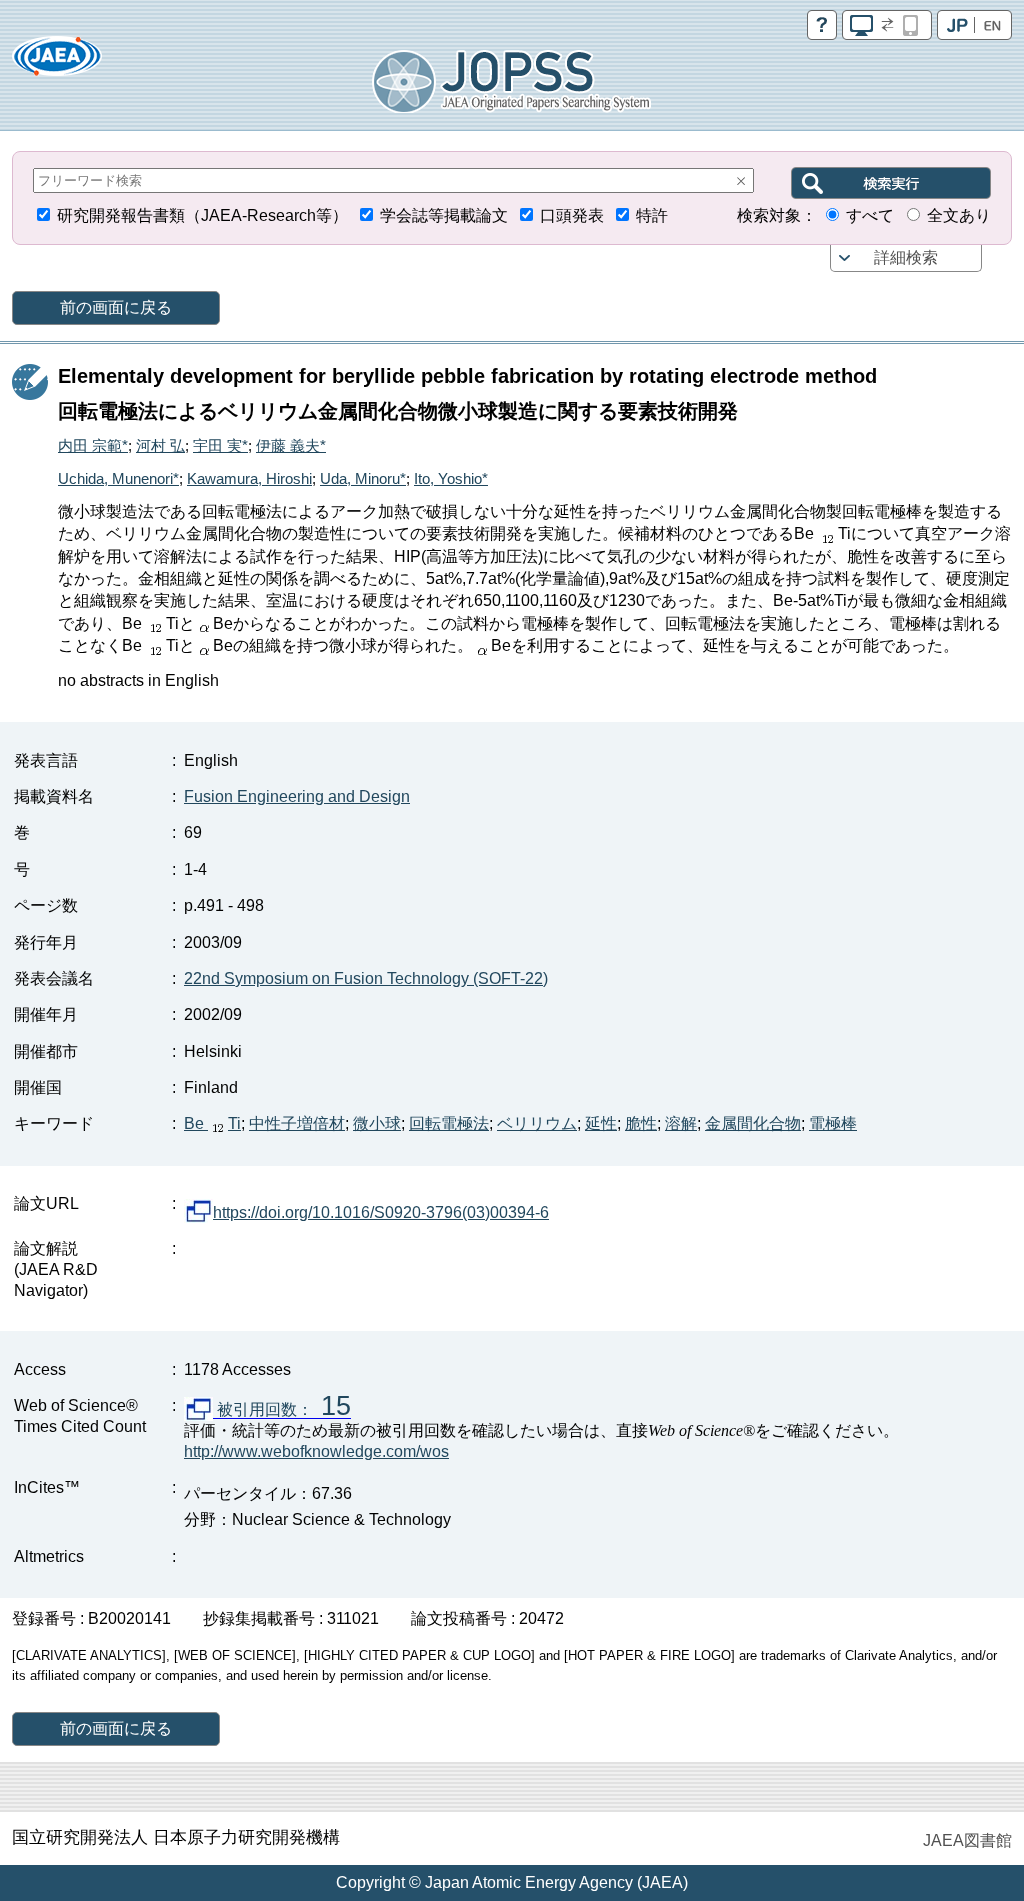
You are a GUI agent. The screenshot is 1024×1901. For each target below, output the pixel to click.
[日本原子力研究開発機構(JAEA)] (57, 62)
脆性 (641, 1123)
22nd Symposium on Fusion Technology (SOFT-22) (366, 978)
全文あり (959, 215)
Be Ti (212, 1123)
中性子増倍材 (297, 1123)
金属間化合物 (753, 1123)
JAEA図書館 (967, 1840)
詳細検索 (906, 257)
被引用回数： (282, 1410)
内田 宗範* (93, 445)
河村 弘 (160, 445)
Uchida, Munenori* (118, 478)
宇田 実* (220, 445)
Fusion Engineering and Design (297, 796)
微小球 (377, 1123)
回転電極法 (449, 1123)
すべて (870, 215)
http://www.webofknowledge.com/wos (316, 1451)
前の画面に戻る (116, 307)
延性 (601, 1123)
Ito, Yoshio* (451, 478)
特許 (652, 215)
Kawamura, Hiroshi (249, 478)
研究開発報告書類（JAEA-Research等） (202, 215)
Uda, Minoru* (363, 478)
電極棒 (833, 1123)
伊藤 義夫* (291, 445)
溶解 (681, 1123)
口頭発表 (572, 215)
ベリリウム (537, 1123)
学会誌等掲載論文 (444, 215)
